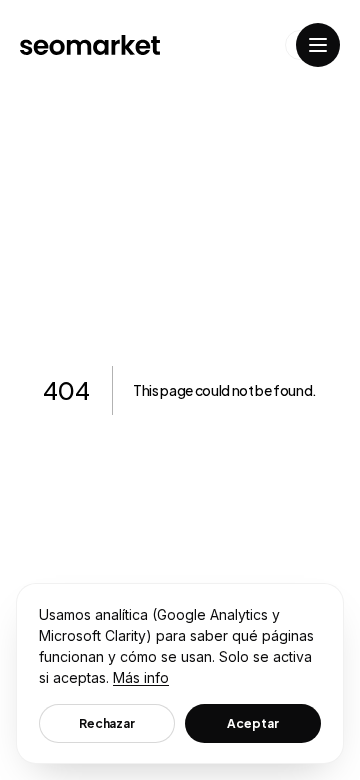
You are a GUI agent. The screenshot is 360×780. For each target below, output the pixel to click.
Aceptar (252, 723)
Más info (141, 677)
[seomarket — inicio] (90, 45)
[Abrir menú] (318, 45)
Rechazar (107, 723)
